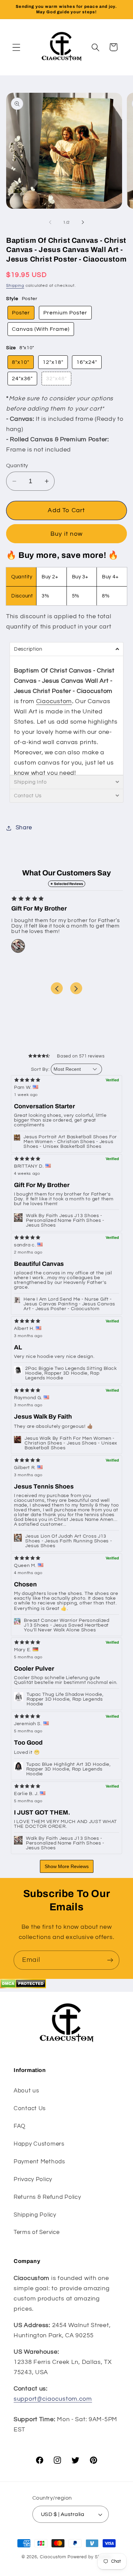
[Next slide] (76, 988)
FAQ (20, 2126)
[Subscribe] (110, 1960)
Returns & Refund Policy (47, 2197)
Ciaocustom (54, 701)
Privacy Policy (33, 2179)
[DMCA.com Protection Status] (23, 1987)
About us (26, 2091)
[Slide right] (83, 222)
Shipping (15, 286)
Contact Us (30, 2108)
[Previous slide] (57, 988)
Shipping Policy (35, 2215)
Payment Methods (39, 2162)
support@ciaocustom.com (53, 2399)
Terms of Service (37, 2232)
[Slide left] (50, 222)
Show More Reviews (67, 1866)
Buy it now (66, 534)
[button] (17, 47)
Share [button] (24, 828)
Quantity (17, 465)
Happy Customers (39, 2144)
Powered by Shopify (90, 2557)
